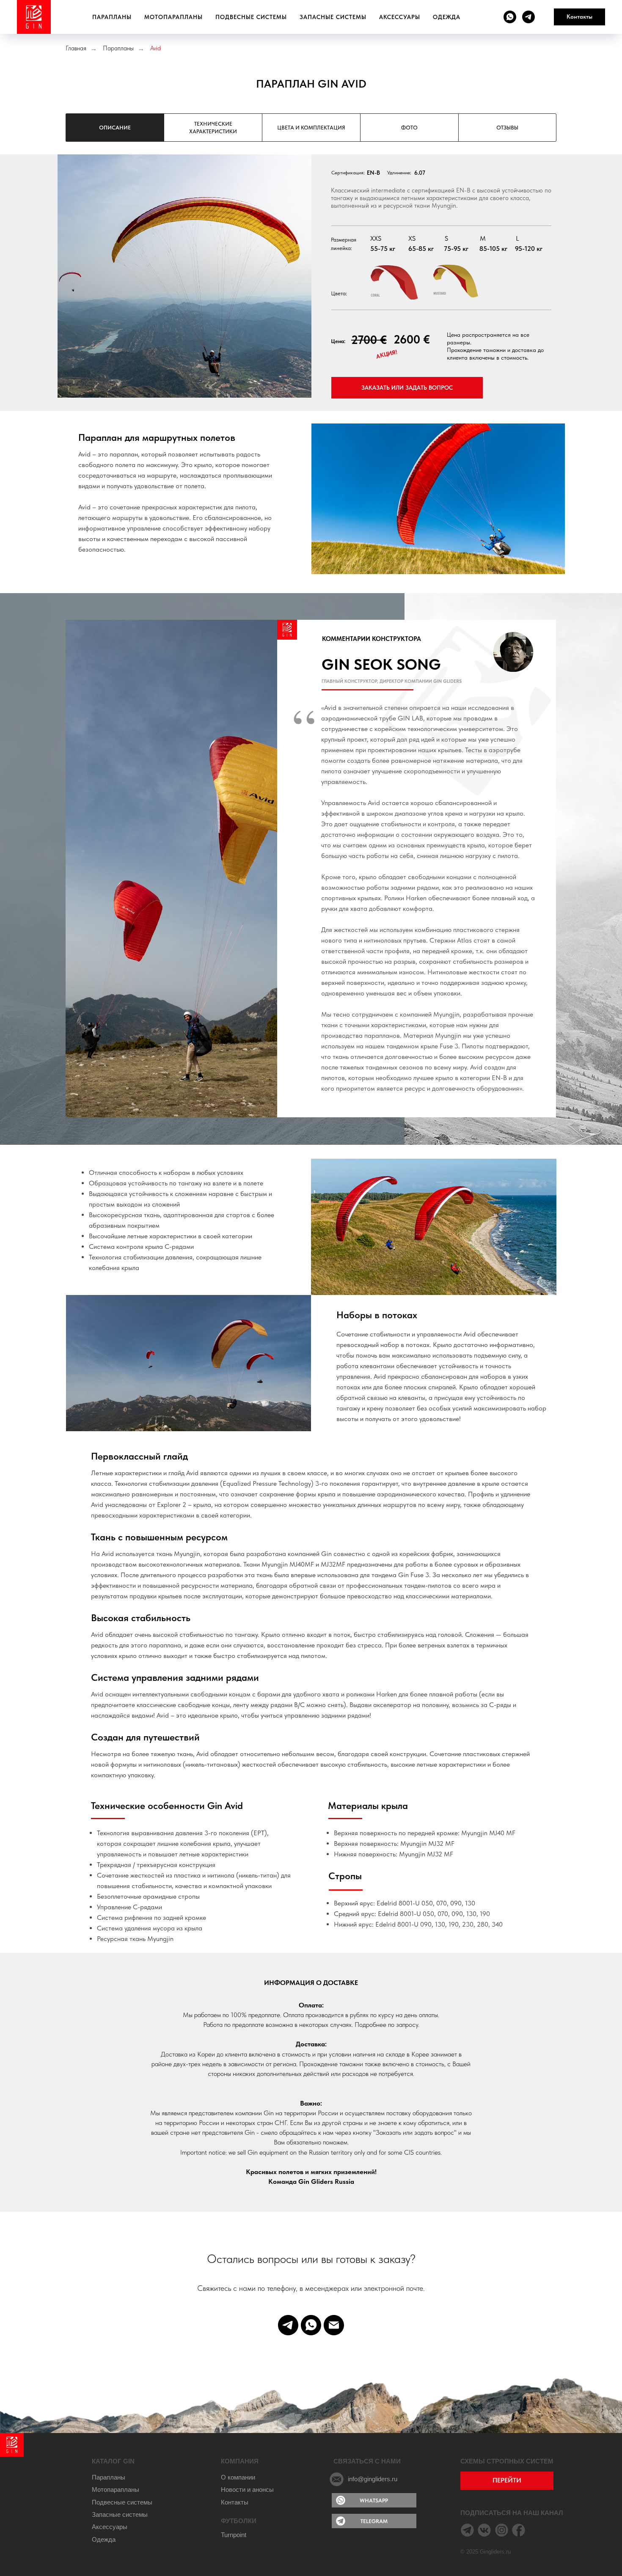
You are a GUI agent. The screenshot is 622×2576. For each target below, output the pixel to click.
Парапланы (112, 17)
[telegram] (528, 17)
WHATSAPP (374, 2500)
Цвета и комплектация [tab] (311, 128)
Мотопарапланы (173, 17)
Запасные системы (333, 17)
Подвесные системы (251, 17)
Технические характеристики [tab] (213, 128)
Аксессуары (400, 17)
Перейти (507, 2480)
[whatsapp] (510, 17)
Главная (76, 48)
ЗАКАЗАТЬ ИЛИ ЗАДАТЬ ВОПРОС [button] (407, 388)
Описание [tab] (115, 128)
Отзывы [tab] (507, 128)
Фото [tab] (409, 128)
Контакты (235, 2502)
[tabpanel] (311, 286)
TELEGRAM (374, 2521)
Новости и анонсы (247, 2490)
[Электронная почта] (334, 2325)
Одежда (447, 17)
